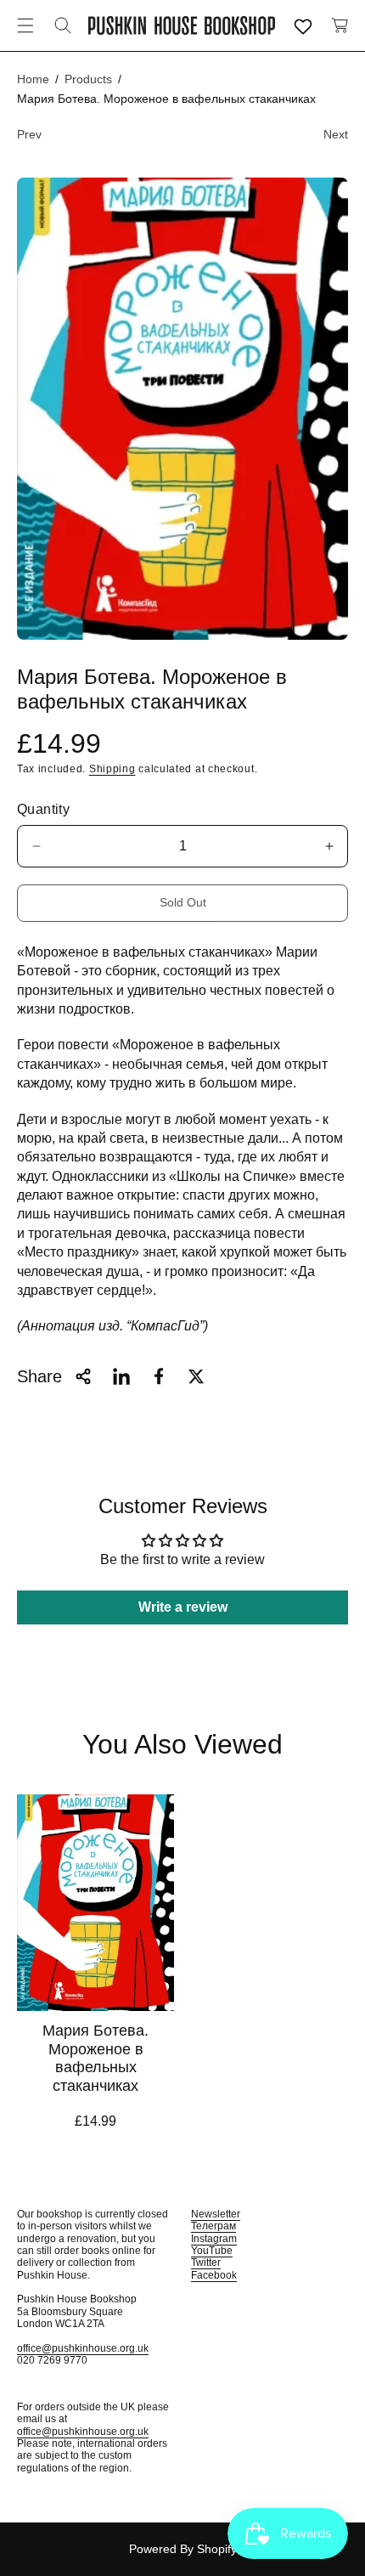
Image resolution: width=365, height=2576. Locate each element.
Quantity (43, 809)
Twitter (206, 2262)
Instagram (214, 2239)
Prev (29, 134)
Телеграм (213, 2226)
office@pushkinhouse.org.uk (83, 2348)
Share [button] (39, 1376)
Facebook (214, 2275)
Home (33, 79)
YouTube (212, 2251)
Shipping (112, 769)
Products (88, 79)
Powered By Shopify (183, 2549)
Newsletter (216, 2214)
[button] (25, 25)
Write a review (183, 1607)
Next (336, 134)
